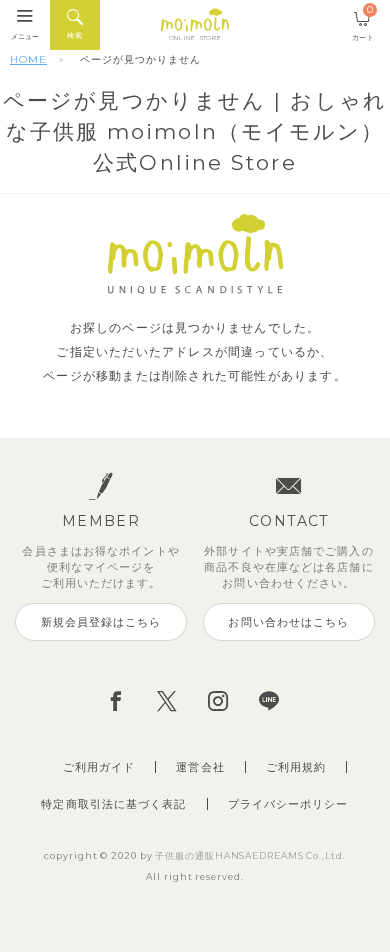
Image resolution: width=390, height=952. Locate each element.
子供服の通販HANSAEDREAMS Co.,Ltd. (250, 855)
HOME (28, 59)
